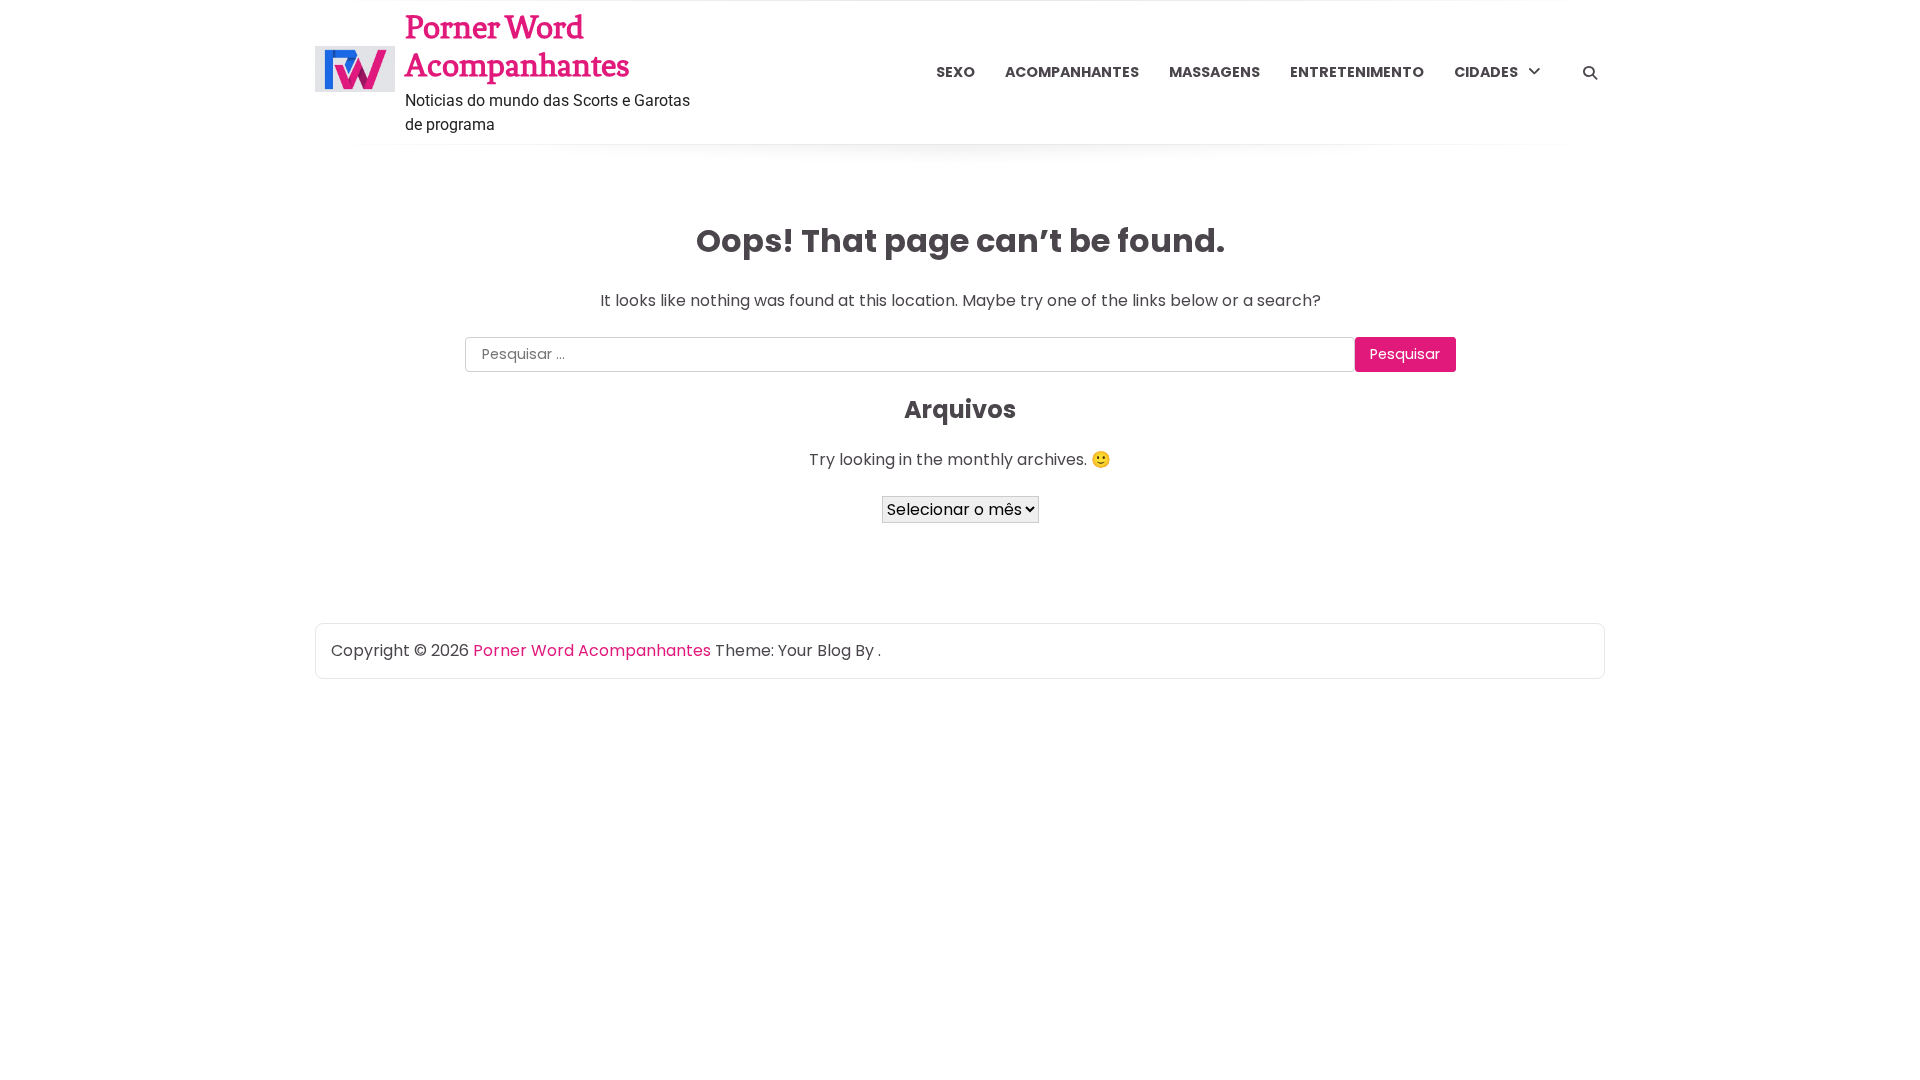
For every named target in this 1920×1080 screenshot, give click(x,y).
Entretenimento (1357, 72)
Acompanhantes (1072, 72)
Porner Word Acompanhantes (517, 46)
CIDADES (1486, 72)
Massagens (1214, 72)
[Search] (1590, 73)
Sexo (955, 72)
